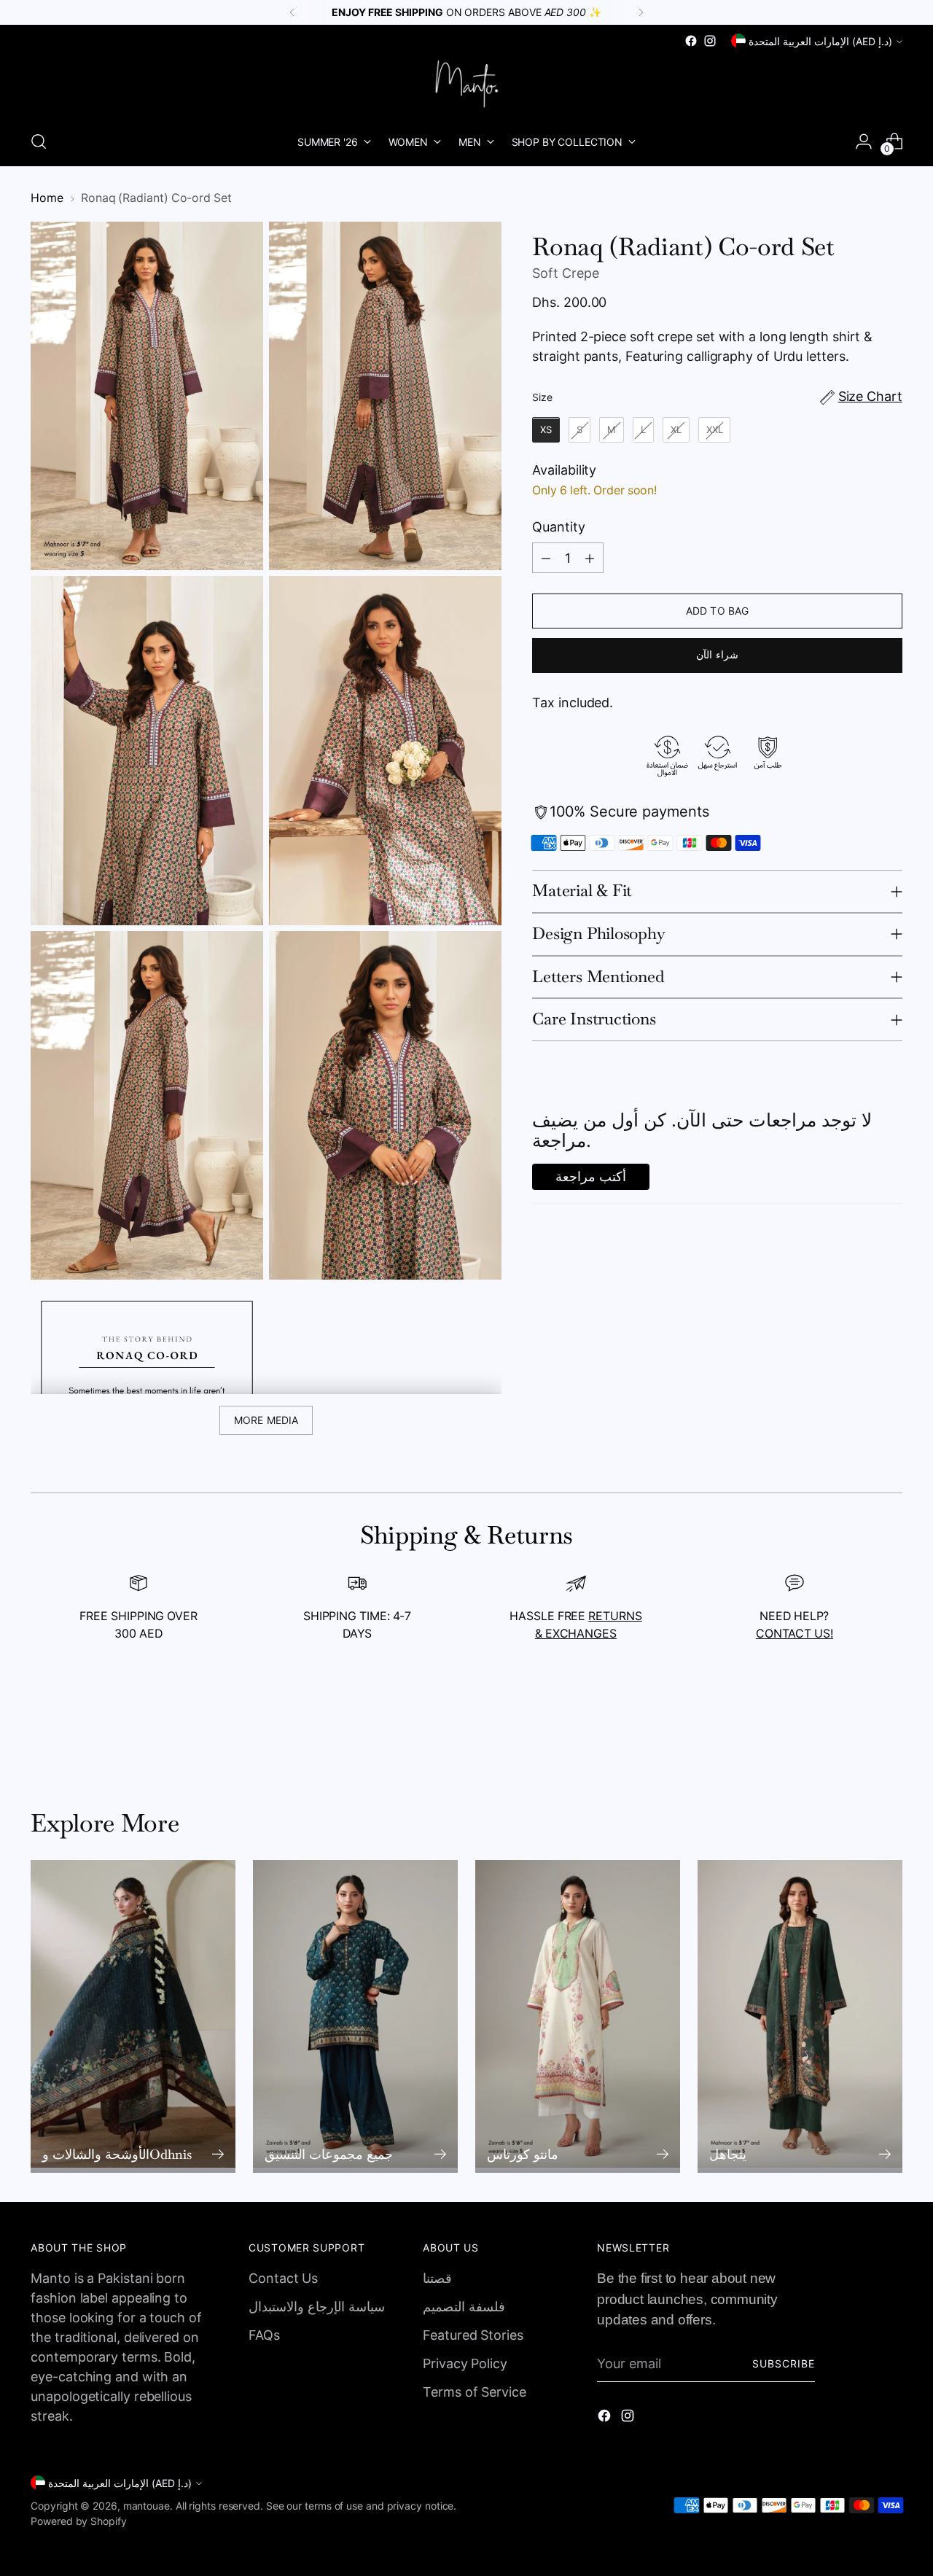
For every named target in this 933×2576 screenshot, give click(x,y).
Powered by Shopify (78, 2521)
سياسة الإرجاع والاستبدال (317, 2307)
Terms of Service (475, 2392)
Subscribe (784, 2363)
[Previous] (292, 12)
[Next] (641, 12)
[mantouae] (466, 84)
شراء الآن (717, 654)
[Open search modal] (39, 141)
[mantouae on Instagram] (710, 41)
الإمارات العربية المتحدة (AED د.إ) (820, 41)
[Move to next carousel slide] (890, 1730)
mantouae (147, 2506)
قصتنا (437, 2278)
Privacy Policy (465, 2363)
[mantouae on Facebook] (691, 41)
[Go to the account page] (864, 141)
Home (47, 198)
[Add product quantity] (590, 559)
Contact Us (283, 2278)
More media (266, 1420)
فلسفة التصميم (464, 2307)
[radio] (546, 431)
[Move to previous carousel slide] (856, 1731)
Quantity (558, 528)
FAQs (264, 2335)
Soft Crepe (565, 273)
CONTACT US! (795, 1634)
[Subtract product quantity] (546, 559)
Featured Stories (473, 2335)
